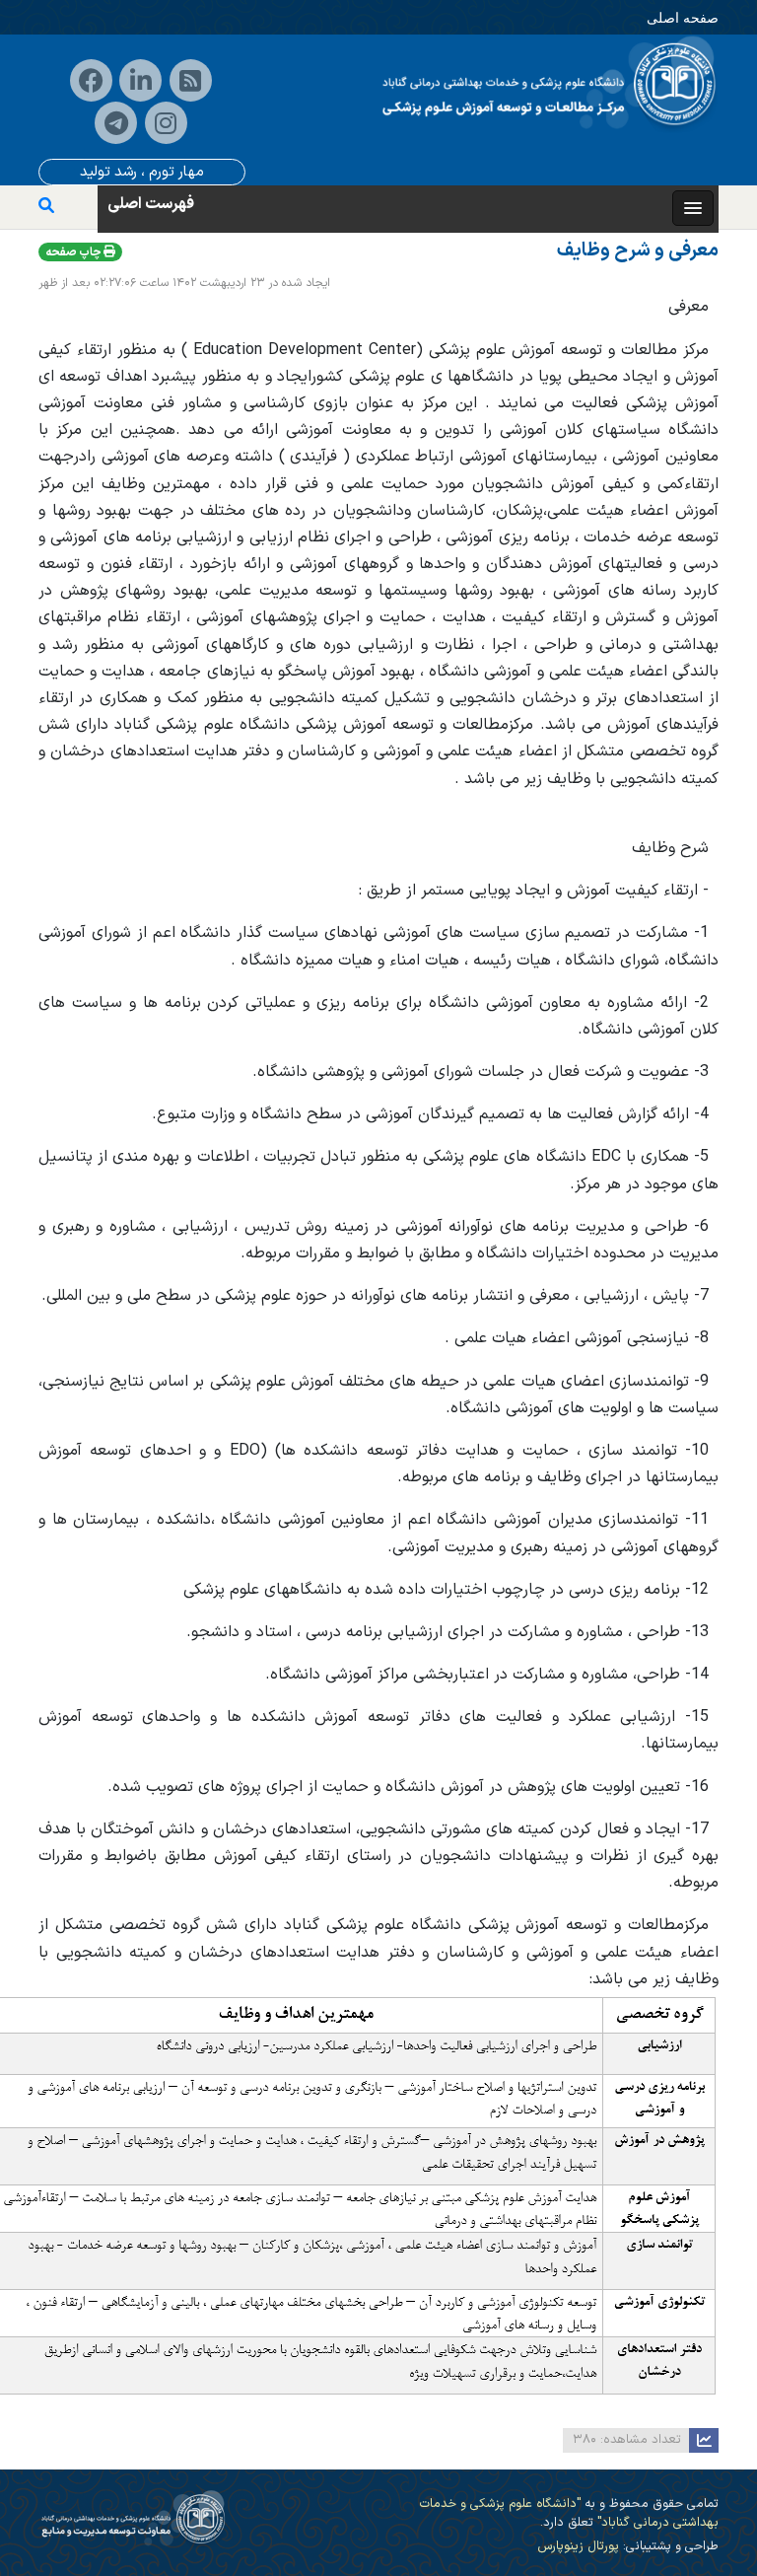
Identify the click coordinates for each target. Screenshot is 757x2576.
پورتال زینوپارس (578, 2546)
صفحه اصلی (683, 17)
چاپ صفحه (74, 252)
